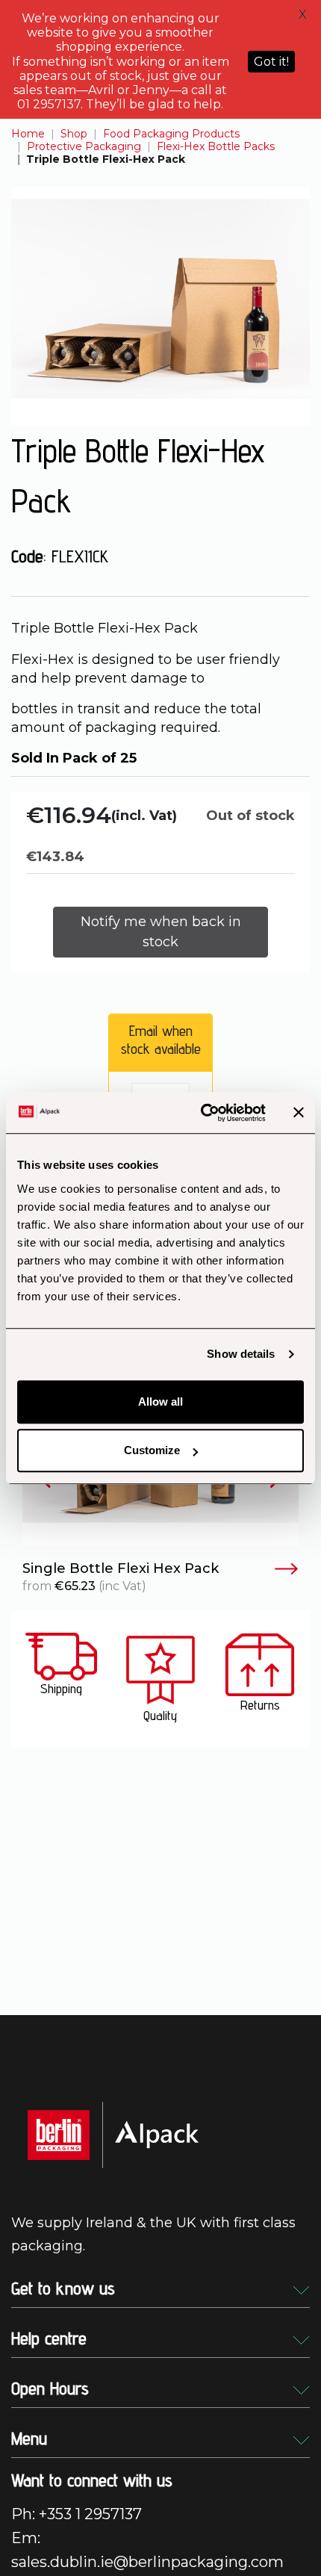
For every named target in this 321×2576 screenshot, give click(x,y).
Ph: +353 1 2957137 (77, 2514)
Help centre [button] (49, 2338)
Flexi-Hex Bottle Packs (216, 146)
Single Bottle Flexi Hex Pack (121, 1569)
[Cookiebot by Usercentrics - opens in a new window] (202, 1113)
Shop (74, 134)
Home (28, 134)
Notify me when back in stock (161, 932)
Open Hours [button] (50, 2388)
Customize (152, 1450)
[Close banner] (299, 1113)
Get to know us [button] (63, 2288)
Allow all (160, 1402)
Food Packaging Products (171, 134)
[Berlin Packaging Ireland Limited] (113, 2134)
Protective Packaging (84, 146)
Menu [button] (29, 2438)
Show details (241, 1354)
